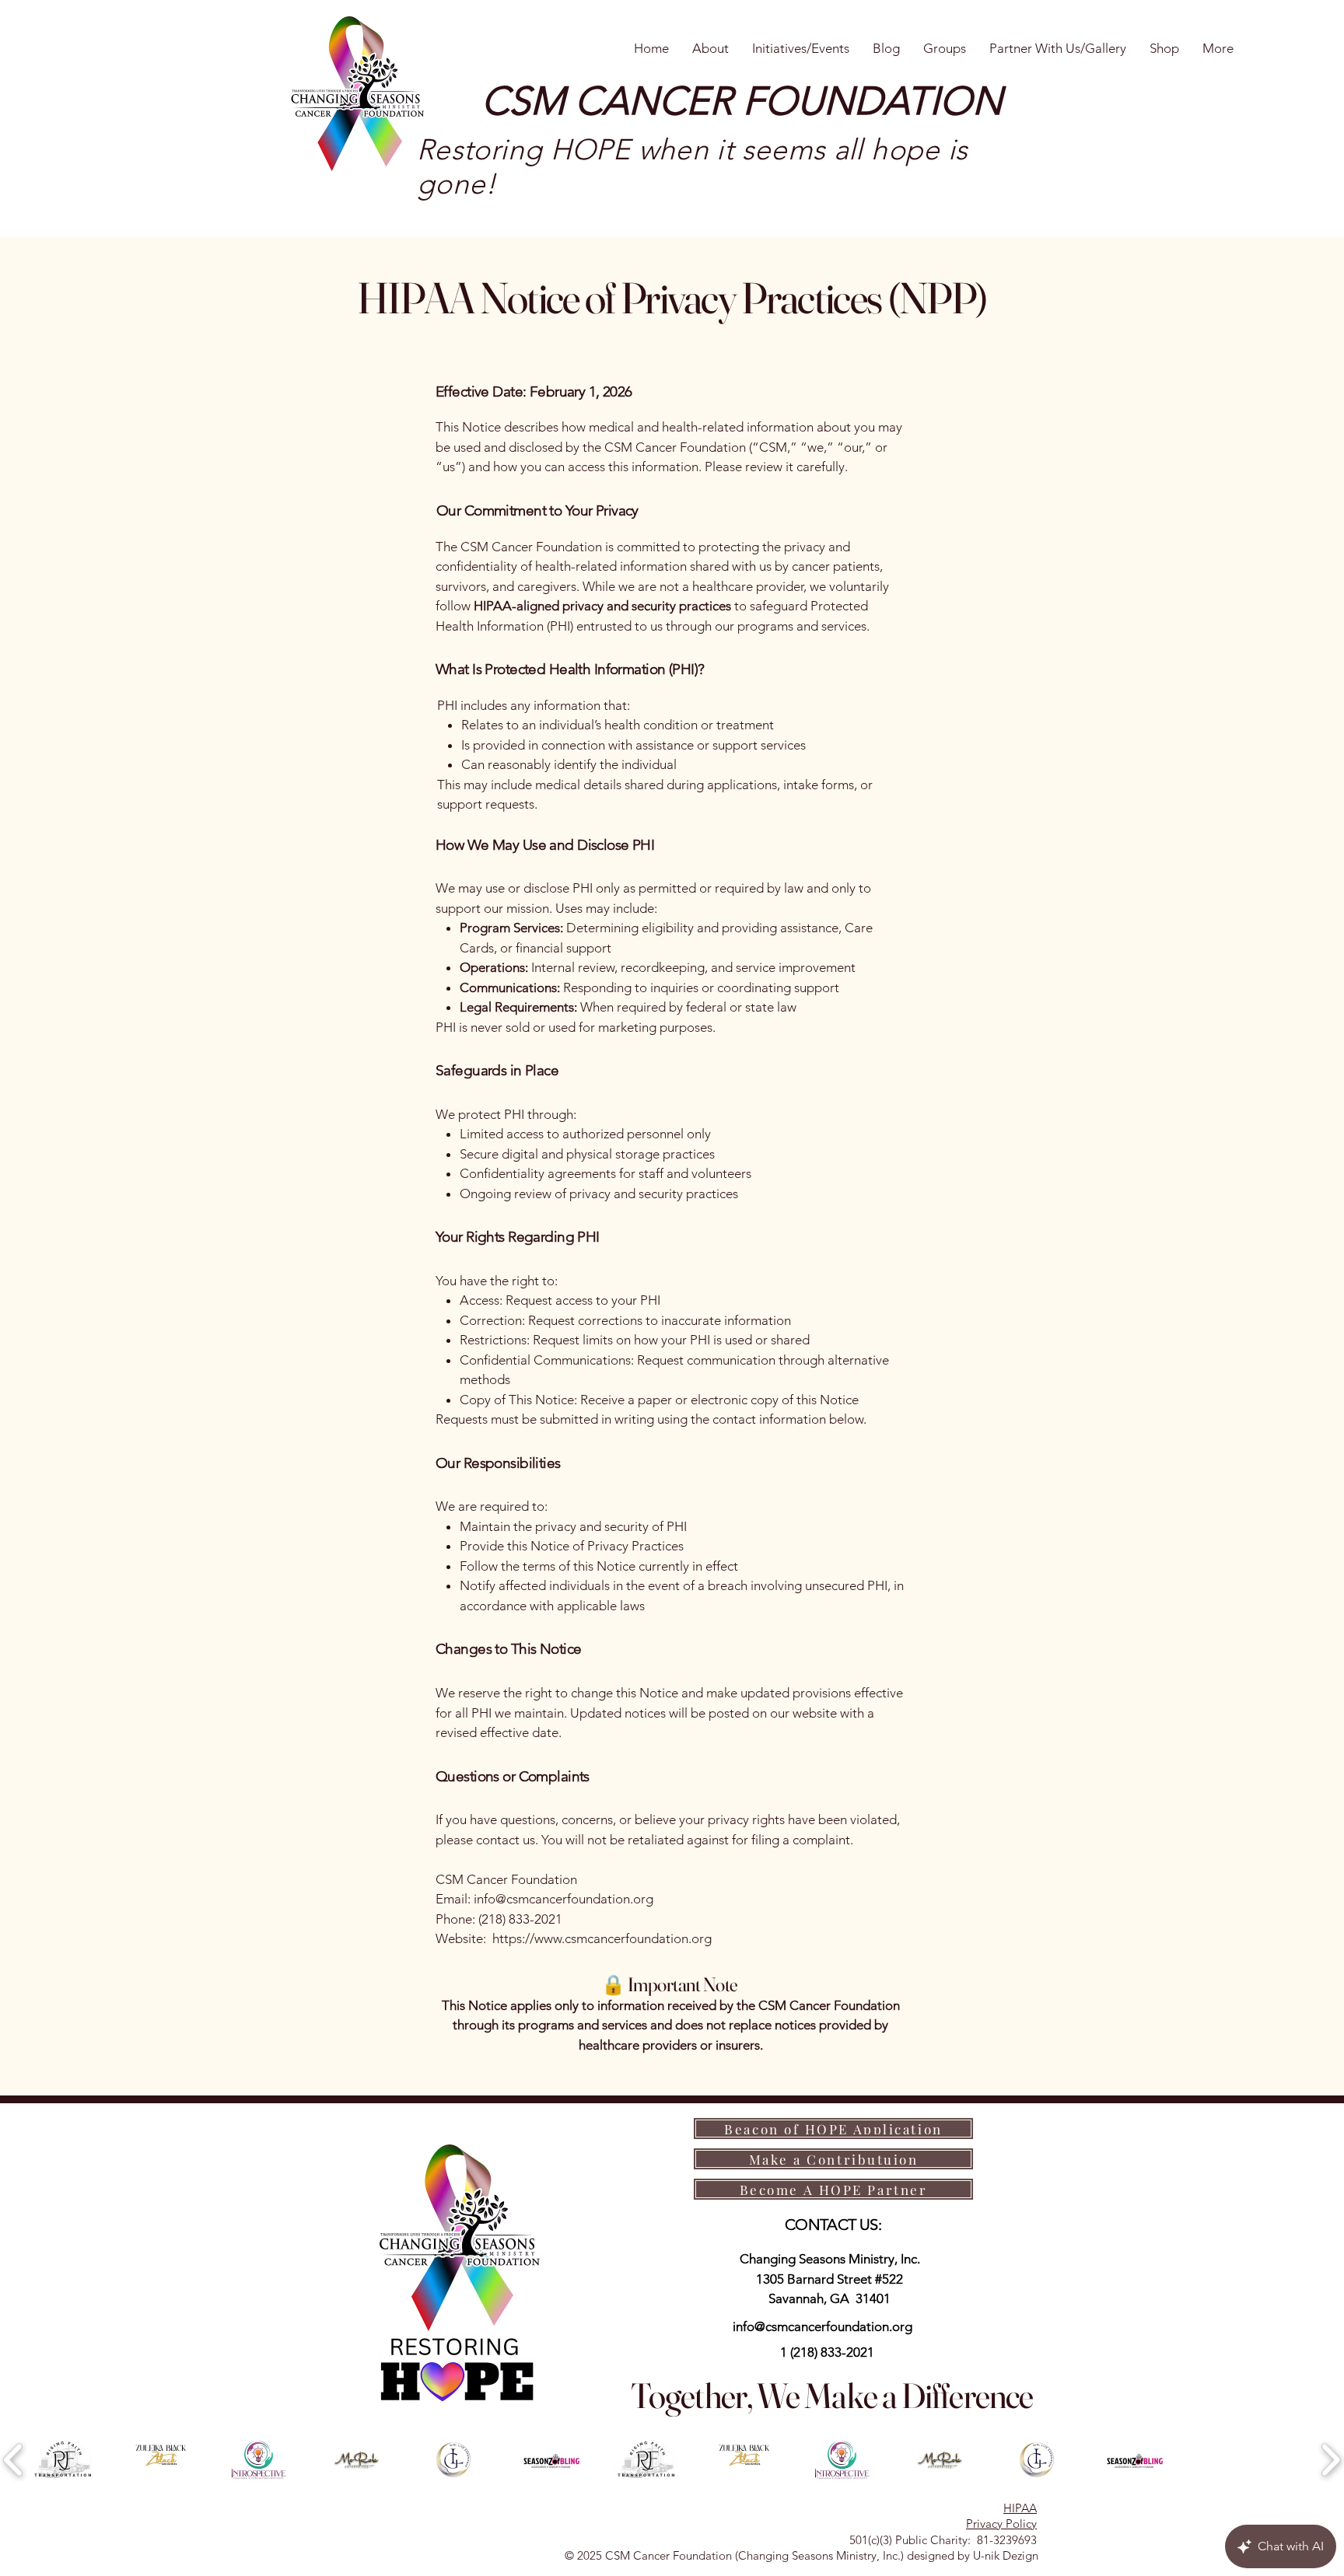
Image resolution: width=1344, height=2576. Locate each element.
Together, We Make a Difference (832, 2395)
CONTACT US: (833, 2225)
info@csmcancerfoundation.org (822, 2326)
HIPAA (1020, 2508)
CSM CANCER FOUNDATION (742, 101)
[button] (64, 2460)
